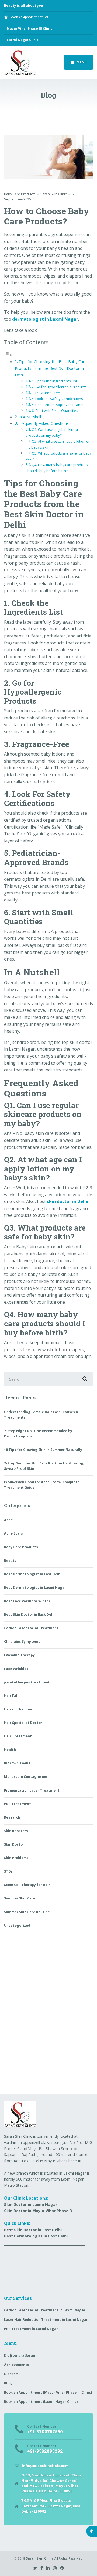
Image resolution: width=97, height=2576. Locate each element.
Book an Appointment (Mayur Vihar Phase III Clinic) (48, 2392)
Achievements (17, 2365)
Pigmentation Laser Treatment (32, 1790)
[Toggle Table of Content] (8, 355)
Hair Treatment (18, 1736)
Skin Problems (16, 1858)
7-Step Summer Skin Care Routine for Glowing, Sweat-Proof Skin (44, 1466)
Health (10, 1750)
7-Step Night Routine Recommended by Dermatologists (38, 1434)
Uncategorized (17, 1926)
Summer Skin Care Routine (27, 1912)
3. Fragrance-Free (46, 393)
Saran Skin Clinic (40, 2558)
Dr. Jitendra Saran (20, 2355)
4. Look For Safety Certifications (57, 399)
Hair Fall (11, 1696)
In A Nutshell (30, 417)
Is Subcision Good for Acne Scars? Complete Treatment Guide (42, 1485)
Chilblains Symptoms (22, 1641)
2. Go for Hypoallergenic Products (59, 387)
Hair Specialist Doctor (23, 1723)
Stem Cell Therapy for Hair (27, 1885)
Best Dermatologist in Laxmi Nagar (35, 1588)
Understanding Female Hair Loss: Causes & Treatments (41, 1415)
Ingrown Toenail (18, 1763)
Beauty (10, 1561)
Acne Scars (13, 1533)
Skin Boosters (16, 1831)
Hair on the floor (18, 1709)
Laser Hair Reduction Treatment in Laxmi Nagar (46, 2320)
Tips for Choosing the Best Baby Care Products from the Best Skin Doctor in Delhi (51, 368)
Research (12, 1817)
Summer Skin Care (20, 1898)
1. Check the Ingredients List (54, 381)
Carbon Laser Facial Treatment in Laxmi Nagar (45, 2310)
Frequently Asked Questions (44, 423)
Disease (11, 2374)
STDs (8, 1871)
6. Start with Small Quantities (55, 411)
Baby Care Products (20, 194)
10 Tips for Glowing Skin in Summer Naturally (43, 1450)
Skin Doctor (14, 1844)
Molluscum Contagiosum (26, 1777)
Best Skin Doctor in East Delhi (30, 1615)
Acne (8, 1520)
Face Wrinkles (16, 1669)
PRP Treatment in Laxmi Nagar (31, 2329)
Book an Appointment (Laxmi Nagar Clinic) (41, 2402)
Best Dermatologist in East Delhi (33, 1574)
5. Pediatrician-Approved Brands (58, 405)
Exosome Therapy (19, 1655)
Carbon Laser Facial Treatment (31, 1628)
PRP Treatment (18, 1804)
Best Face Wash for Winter (27, 1601)
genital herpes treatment (27, 1682)
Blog (8, 2383)
